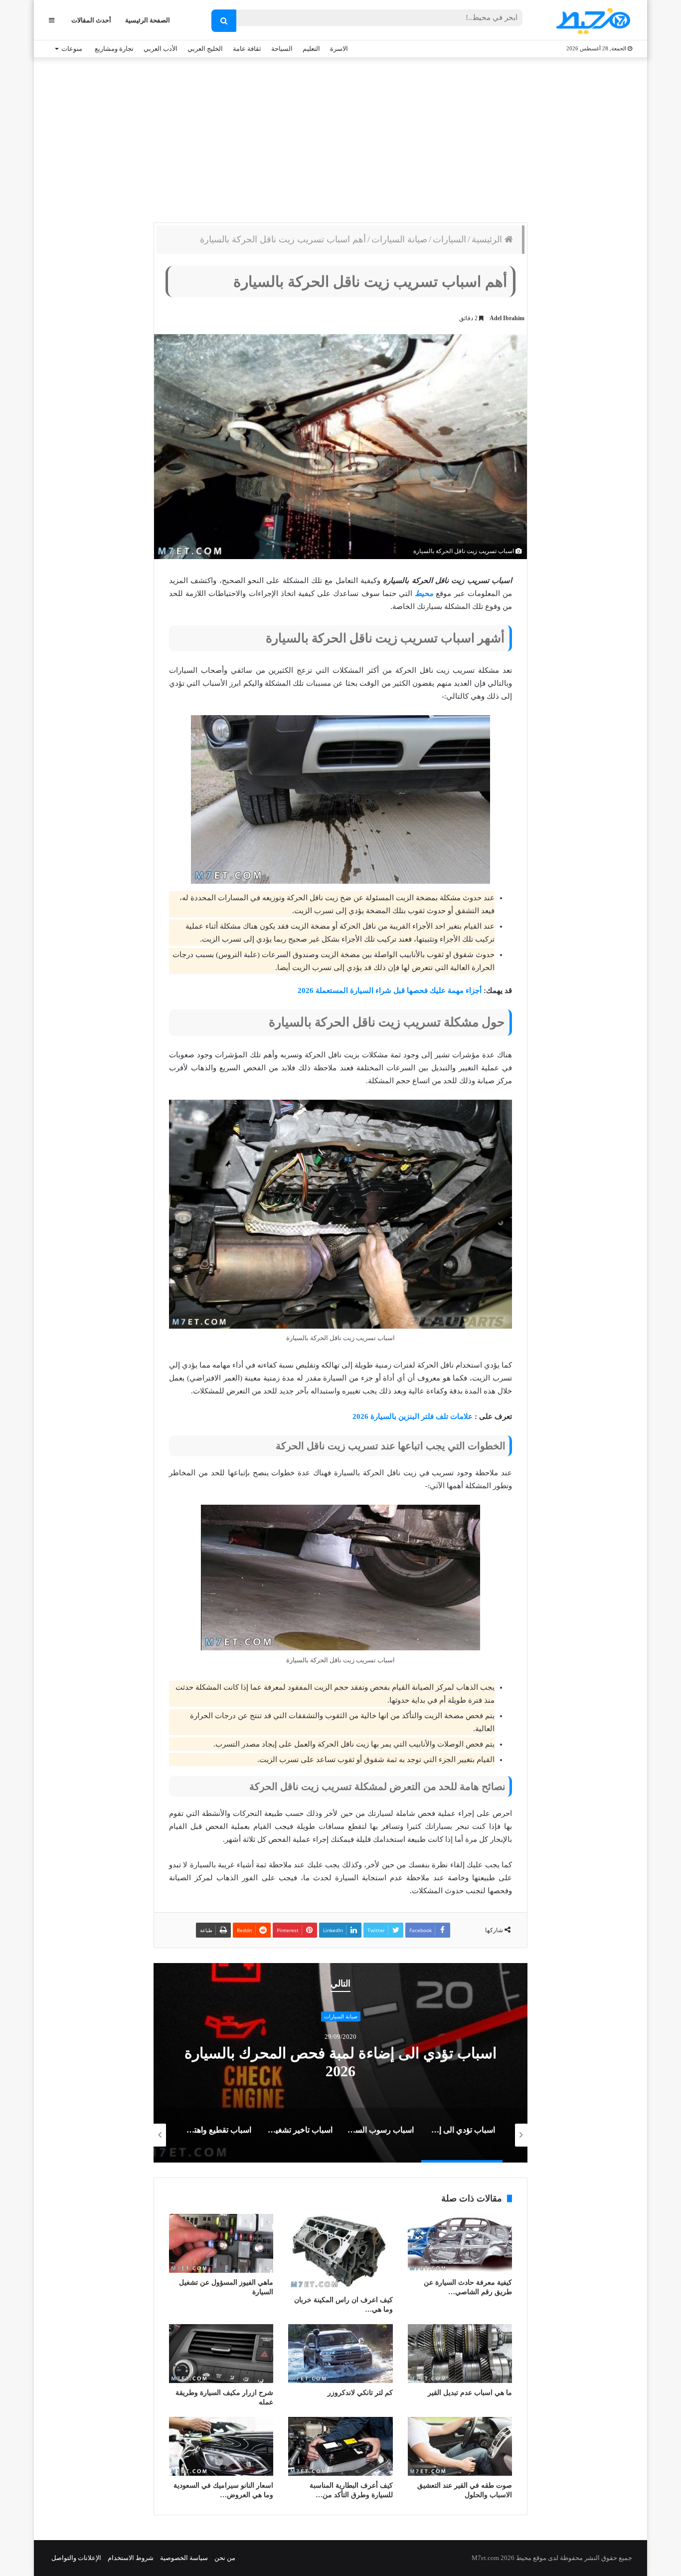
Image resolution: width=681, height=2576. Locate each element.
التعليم (311, 49)
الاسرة (339, 49)
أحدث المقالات (91, 20)
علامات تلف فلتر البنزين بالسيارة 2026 (414, 1416)
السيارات (449, 239)
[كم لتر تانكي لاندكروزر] (340, 2354)
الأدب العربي (161, 49)
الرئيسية (488, 239)
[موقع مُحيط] (592, 21)
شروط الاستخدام (131, 2558)
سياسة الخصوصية (184, 2558)
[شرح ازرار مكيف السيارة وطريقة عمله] (221, 2354)
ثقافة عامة (247, 49)
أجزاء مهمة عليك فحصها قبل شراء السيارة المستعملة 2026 (390, 991)
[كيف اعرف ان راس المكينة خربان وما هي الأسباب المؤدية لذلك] (340, 2252)
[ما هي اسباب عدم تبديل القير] (460, 2354)
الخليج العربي (205, 49)
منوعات (72, 49)
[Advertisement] (340, 138)
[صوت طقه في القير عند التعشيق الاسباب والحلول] (460, 2446)
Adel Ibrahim (507, 318)
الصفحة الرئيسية (148, 20)
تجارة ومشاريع (114, 49)
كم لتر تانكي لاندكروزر (360, 2393)
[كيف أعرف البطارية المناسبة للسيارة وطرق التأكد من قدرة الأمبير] (340, 2446)
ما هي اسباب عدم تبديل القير (470, 2393)
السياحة (282, 49)
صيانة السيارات (399, 239)
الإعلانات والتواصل (76, 2558)
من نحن (225, 2558)
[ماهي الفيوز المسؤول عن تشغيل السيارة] (221, 2243)
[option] (340, 2063)
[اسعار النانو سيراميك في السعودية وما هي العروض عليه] (221, 2446)
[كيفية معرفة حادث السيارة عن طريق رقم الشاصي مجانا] (460, 2243)
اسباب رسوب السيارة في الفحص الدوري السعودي (341, 2063)
